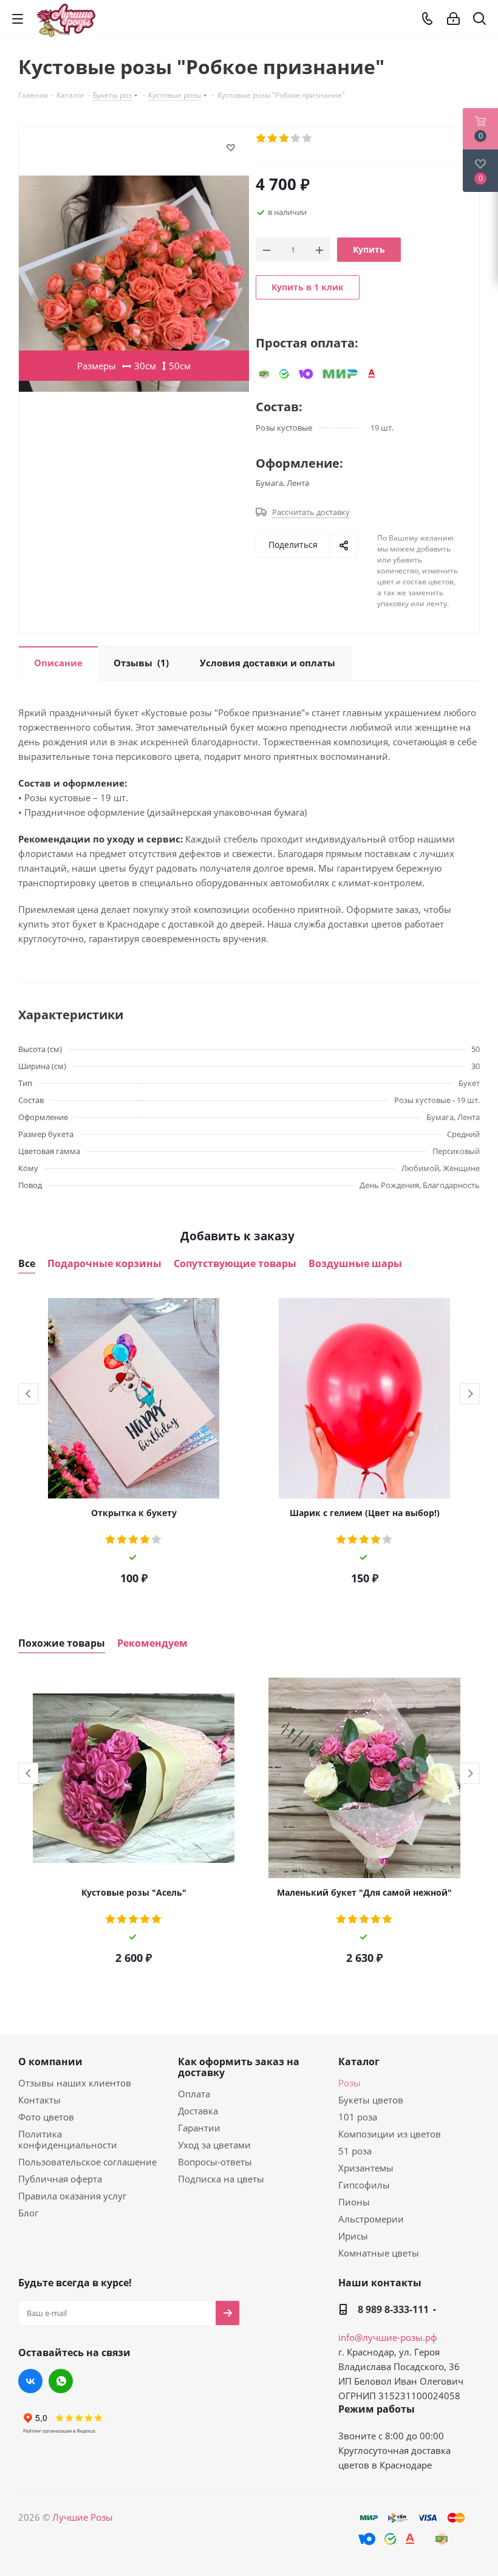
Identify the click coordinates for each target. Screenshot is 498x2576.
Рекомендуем (152, 1643)
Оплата (194, 2094)
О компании (50, 2062)
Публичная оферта (60, 2179)
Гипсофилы (364, 2185)
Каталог (359, 2062)
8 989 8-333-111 (393, 2309)
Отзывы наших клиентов (75, 2083)
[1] (261, 138)
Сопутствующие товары (235, 1264)
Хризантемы (366, 2168)
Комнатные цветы (379, 2253)
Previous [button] (28, 1394)
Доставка (198, 2111)
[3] (285, 138)
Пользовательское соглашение (87, 2162)
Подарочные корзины (104, 1264)
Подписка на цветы (221, 2179)
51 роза (355, 2151)
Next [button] (470, 1394)
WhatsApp (61, 2381)
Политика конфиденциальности (68, 2139)
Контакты (39, 2100)
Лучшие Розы (83, 2517)
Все (27, 1264)
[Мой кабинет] (453, 19)
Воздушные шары (355, 1264)
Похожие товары (62, 1643)
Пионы (354, 2202)
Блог (28, 2213)
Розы (350, 2083)
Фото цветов (46, 2117)
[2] (273, 138)
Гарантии (199, 2128)
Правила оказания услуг (72, 2196)
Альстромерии (371, 2219)
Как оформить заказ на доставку (239, 2067)
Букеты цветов (371, 2100)
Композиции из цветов (390, 2134)
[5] (308, 138)
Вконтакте (30, 2381)
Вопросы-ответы (215, 2162)
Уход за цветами (214, 2145)
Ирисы (353, 2236)
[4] (296, 138)
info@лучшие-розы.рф (388, 2337)
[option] (134, 1443)
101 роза (358, 2117)
